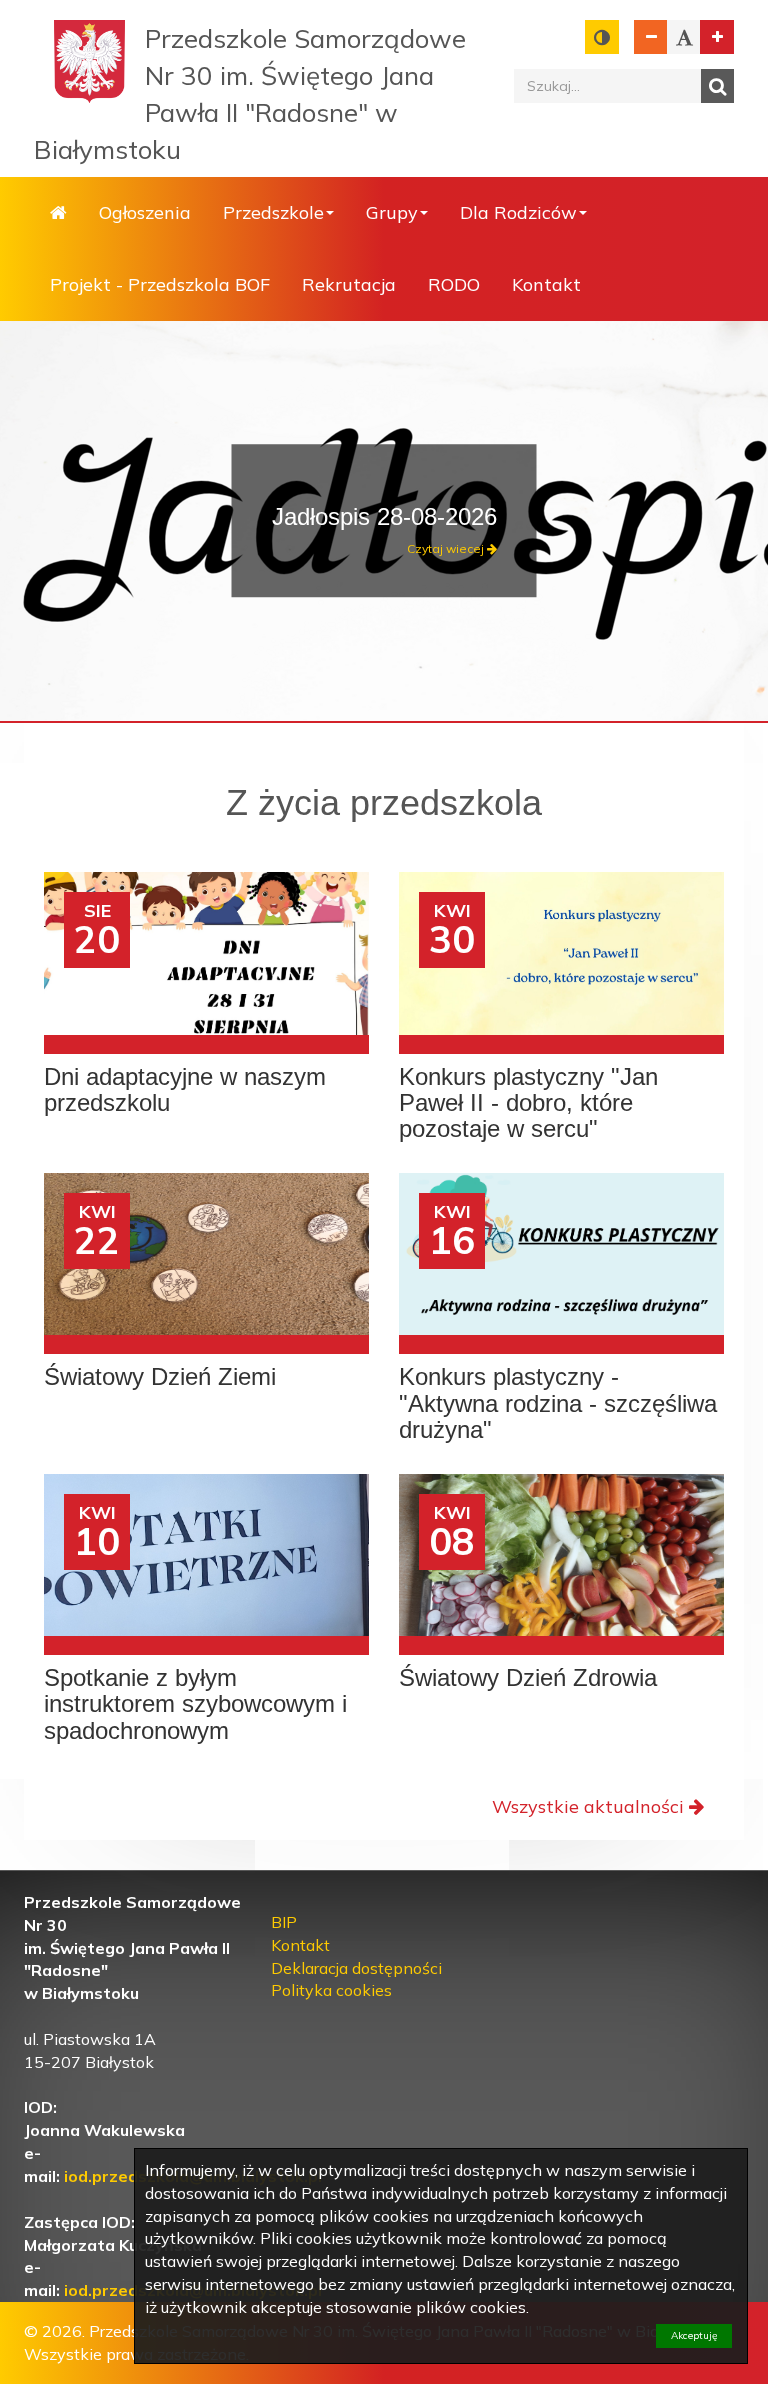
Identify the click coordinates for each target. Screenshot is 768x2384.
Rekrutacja (349, 284)
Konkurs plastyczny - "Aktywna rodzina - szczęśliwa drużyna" (558, 1403)
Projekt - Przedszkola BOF (160, 284)
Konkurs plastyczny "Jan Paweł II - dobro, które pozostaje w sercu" (528, 1103)
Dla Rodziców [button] (518, 212)
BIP (284, 1922)
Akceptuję (694, 2335)
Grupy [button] (392, 212)
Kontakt (546, 284)
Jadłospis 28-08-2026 (384, 516)
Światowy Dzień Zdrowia (528, 1678)
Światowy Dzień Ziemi (160, 1377)
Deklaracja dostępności (356, 1968)
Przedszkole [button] (273, 212)
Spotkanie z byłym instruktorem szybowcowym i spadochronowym (195, 1704)
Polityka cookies (331, 1990)
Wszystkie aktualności (588, 1806)
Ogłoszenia (145, 212)
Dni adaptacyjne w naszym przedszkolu (185, 1090)
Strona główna (58, 213)
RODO (454, 284)
